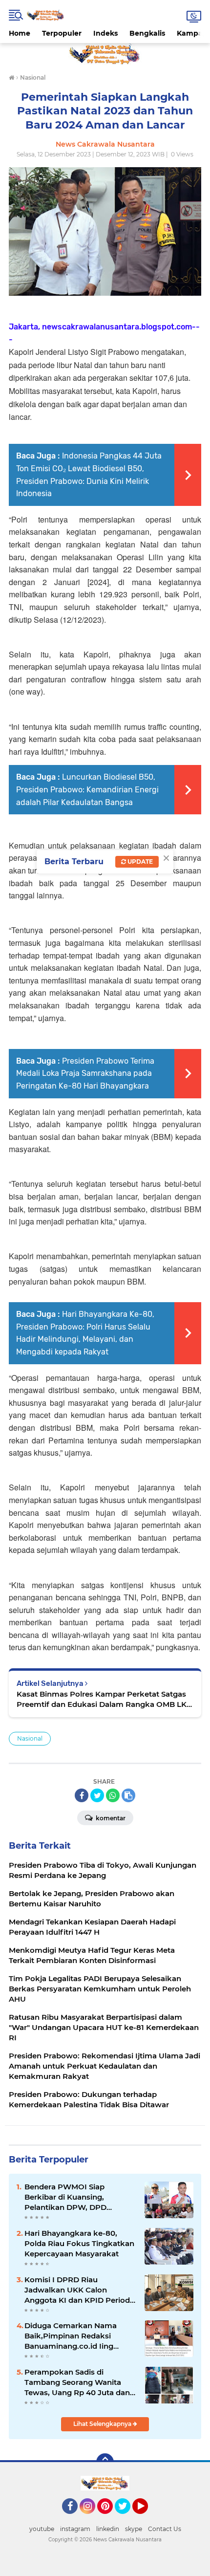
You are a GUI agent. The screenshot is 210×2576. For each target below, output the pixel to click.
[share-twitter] (97, 1795)
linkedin (108, 2529)
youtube (42, 2529)
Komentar (110, 1818)
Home (20, 33)
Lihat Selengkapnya (103, 2424)
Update (139, 862)
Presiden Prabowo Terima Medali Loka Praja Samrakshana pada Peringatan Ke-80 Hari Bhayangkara (85, 1073)
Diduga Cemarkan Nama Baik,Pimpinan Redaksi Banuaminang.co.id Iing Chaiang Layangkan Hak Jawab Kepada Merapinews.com (71, 2336)
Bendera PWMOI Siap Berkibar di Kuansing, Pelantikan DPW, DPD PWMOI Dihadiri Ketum (68, 2197)
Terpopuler (62, 33)
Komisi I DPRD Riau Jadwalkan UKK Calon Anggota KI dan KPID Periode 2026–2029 (79, 2290)
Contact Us (165, 2529)
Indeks (105, 33)
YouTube (147, 2518)
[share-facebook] (82, 1795)
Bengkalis (147, 33)
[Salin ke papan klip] (128, 1795)
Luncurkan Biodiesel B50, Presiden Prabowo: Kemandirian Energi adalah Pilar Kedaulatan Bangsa (87, 789)
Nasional (30, 1738)
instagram (75, 2529)
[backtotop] (105, 2462)
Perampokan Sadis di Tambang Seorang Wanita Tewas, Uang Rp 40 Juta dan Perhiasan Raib (77, 2382)
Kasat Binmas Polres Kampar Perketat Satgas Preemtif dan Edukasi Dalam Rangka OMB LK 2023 (102, 1699)
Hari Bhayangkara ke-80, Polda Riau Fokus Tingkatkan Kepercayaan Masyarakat (79, 2243)
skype (134, 2529)
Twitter (127, 2518)
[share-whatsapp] (113, 1795)
